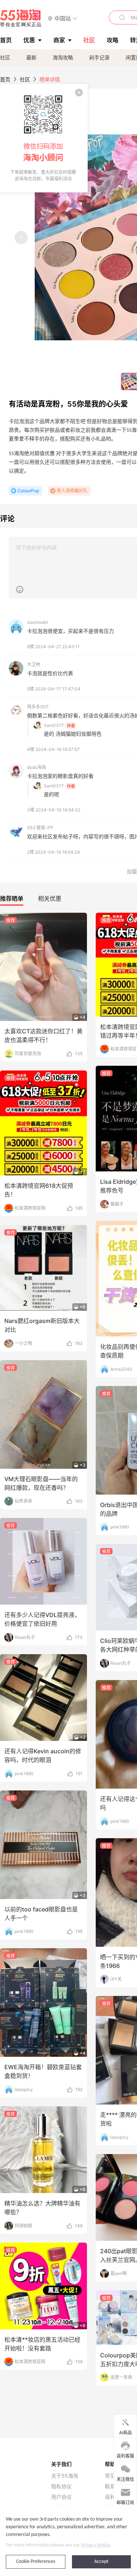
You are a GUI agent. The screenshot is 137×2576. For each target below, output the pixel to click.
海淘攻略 (63, 57)
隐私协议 (61, 2486)
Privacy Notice (96, 2545)
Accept (101, 2562)
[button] (63, 18)
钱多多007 (38, 707)
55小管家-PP (40, 828)
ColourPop (28, 491)
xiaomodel (37, 622)
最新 (31, 57)
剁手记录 (99, 57)
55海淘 (21, 18)
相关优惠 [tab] (50, 899)
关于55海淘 (65, 2476)
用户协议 (61, 2497)
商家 (59, 40)
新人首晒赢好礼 (72, 491)
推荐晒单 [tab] (12, 899)
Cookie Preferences (36, 2562)
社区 (5, 57)
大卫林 (34, 664)
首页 (5, 79)
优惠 (29, 40)
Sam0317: (54, 725)
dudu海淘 (37, 767)
